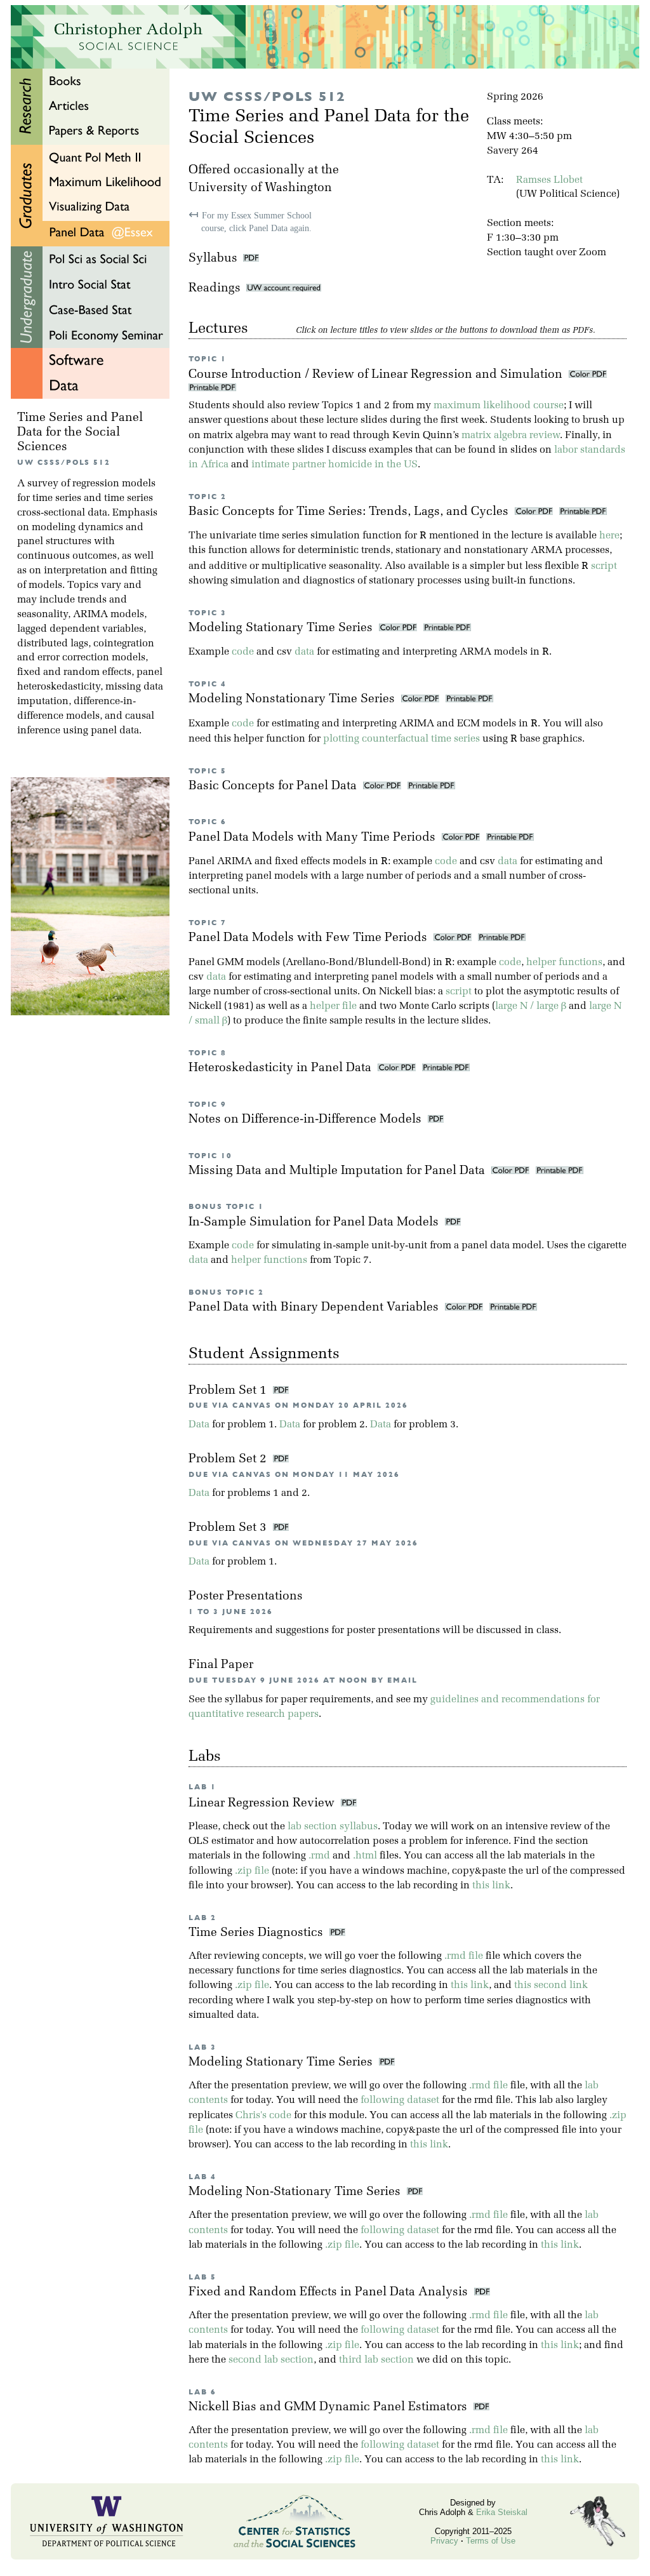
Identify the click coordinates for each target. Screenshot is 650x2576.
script (604, 566)
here (609, 536)
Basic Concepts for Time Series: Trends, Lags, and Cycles (350, 512)
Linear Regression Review (265, 1804)
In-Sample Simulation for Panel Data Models (315, 1223)
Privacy (444, 2541)
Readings (217, 289)
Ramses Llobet (549, 180)
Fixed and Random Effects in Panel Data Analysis (331, 2292)
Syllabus (213, 259)
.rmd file (464, 1956)
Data (199, 1425)
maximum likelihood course (499, 406)
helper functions (564, 963)
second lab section (271, 2360)
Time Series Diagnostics (259, 1933)
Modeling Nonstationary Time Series (293, 699)
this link (491, 1886)
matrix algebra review (511, 436)
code (243, 652)
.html (365, 1856)
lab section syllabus (333, 1827)
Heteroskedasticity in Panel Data (282, 1068)
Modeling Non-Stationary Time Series (298, 2192)
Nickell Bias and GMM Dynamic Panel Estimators (331, 2407)
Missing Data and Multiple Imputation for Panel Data (338, 1171)
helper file (333, 1006)
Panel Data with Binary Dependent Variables (315, 1308)
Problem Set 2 (229, 1459)
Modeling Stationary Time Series (282, 628)
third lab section (376, 2360)
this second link (551, 1985)
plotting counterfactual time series (401, 739)
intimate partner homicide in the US (335, 465)
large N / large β (531, 1006)
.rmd (319, 1856)
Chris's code (263, 2116)
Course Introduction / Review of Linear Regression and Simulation (377, 375)
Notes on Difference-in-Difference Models (307, 1120)
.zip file (252, 1871)
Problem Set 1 (229, 1391)
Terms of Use (491, 2541)
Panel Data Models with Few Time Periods (309, 938)
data (304, 652)
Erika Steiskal (502, 2512)
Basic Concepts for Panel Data (274, 786)
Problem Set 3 (229, 1528)
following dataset (400, 2100)
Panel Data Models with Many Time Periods (314, 838)
